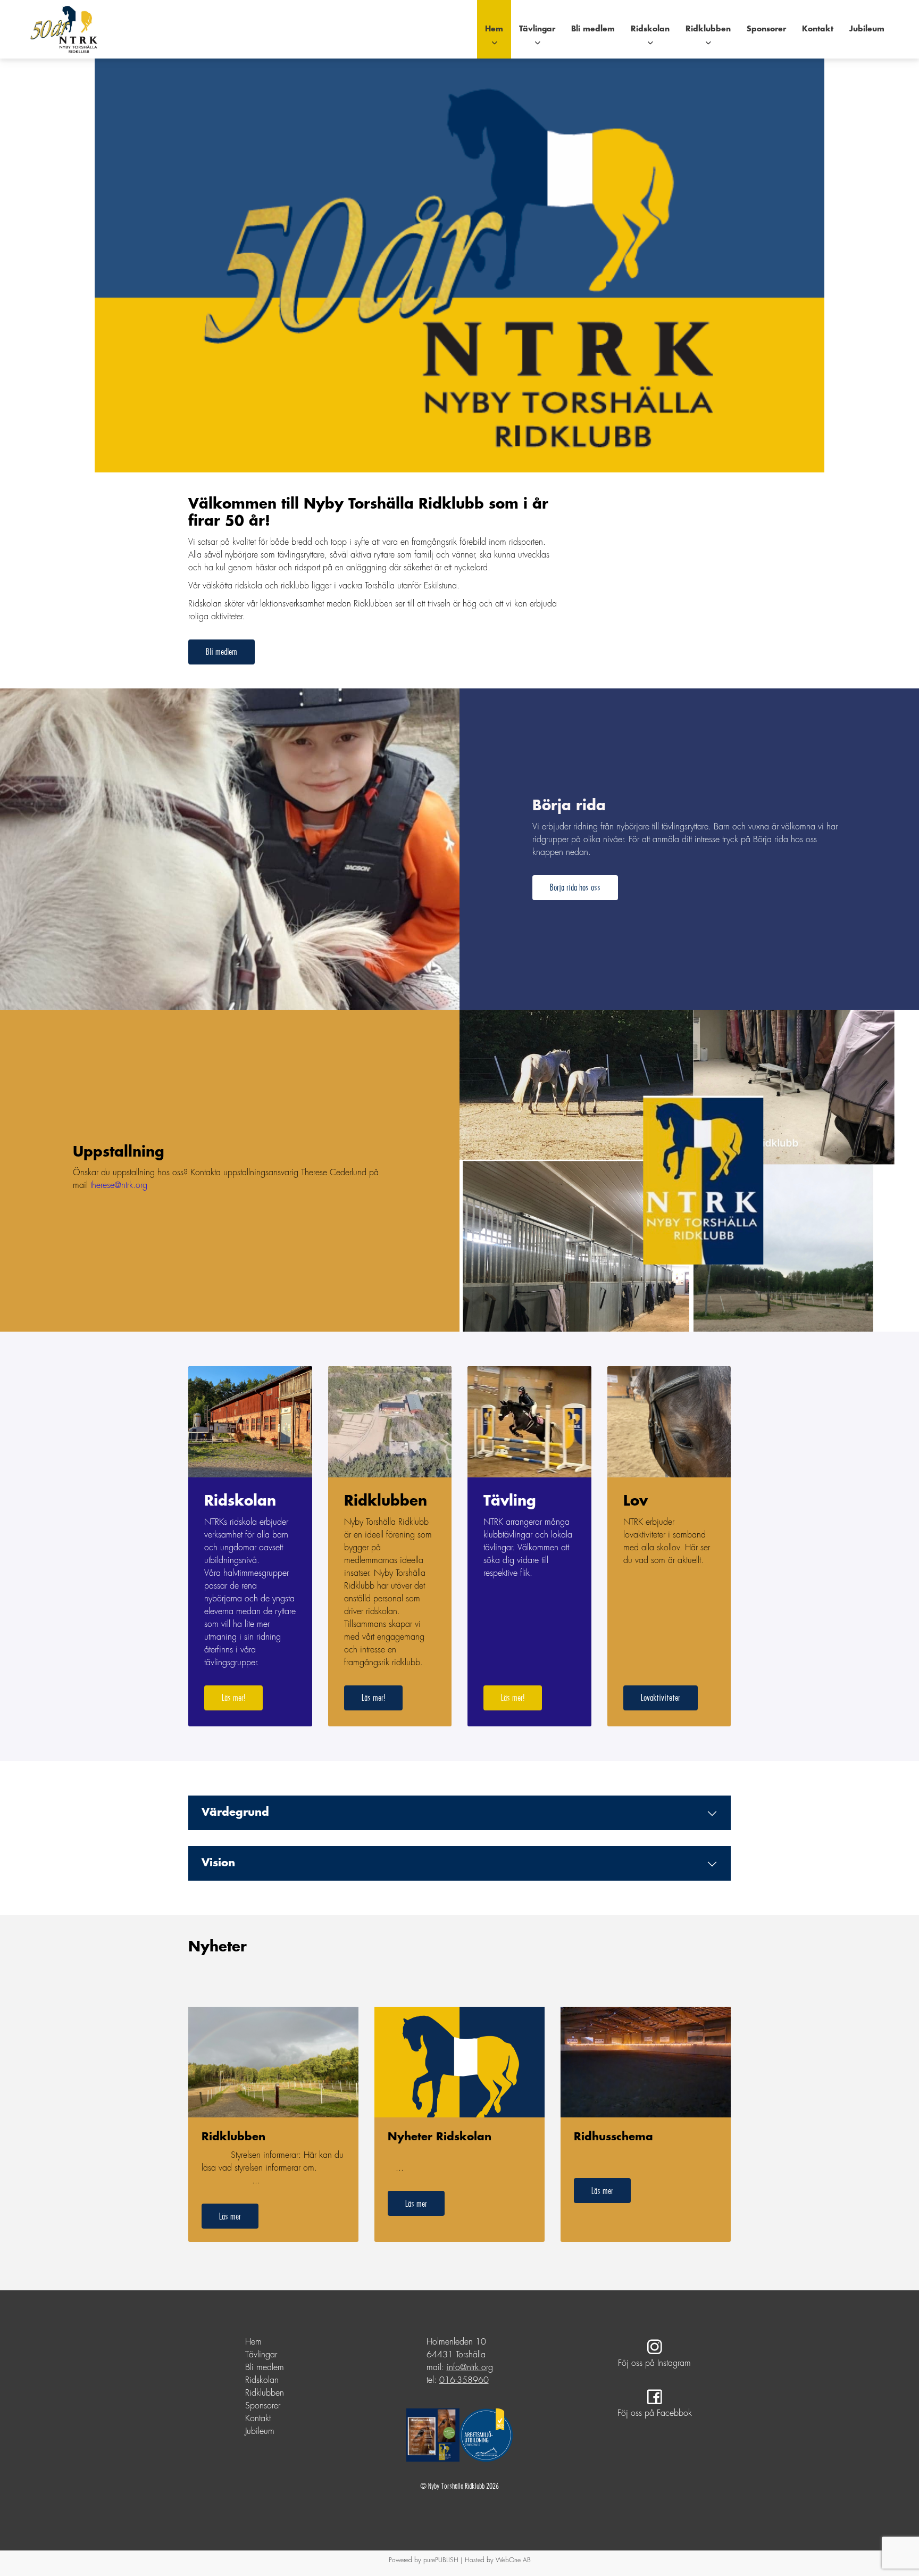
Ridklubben (708, 29)
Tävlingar (537, 29)
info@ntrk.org (470, 2368)
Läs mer (230, 2216)
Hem (494, 29)
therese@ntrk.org (119, 1186)
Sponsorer (766, 29)
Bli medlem (593, 29)
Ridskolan (650, 29)
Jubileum (867, 29)
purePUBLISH (441, 2560)
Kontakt (818, 29)
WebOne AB (513, 2560)
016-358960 (464, 2380)
